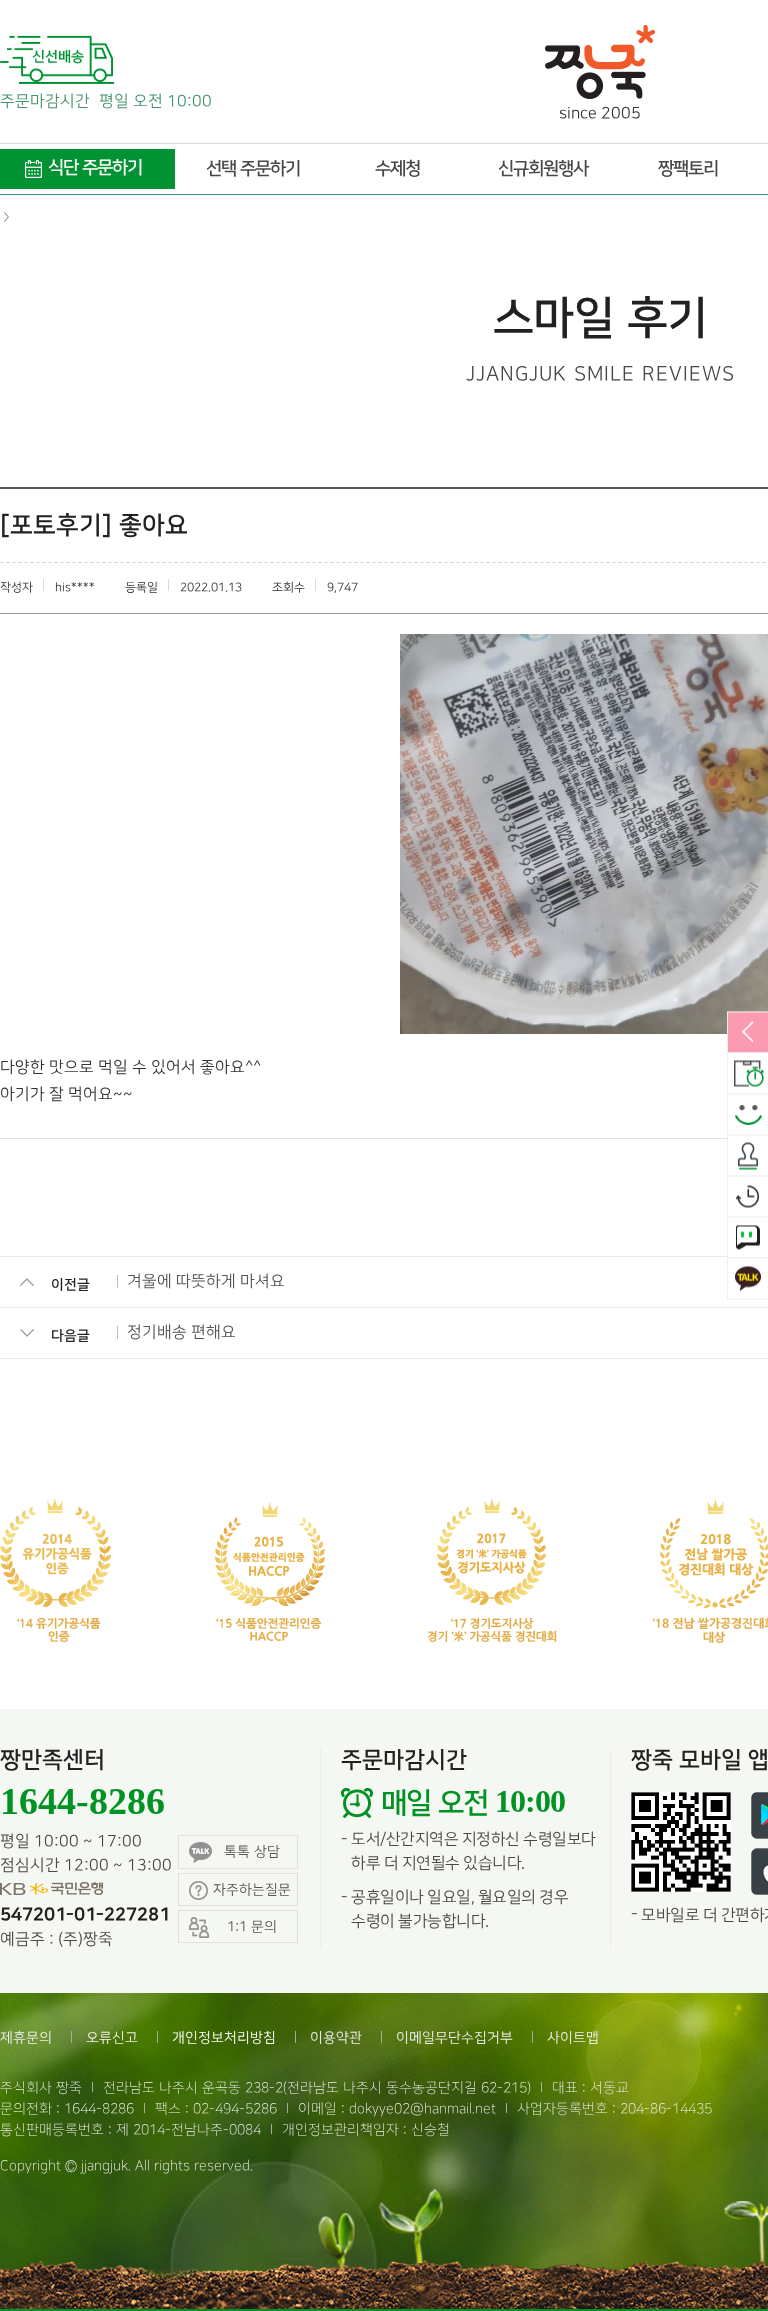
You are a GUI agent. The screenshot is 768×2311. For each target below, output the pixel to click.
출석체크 (748, 1156)
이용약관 (336, 2037)
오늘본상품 (748, 1197)
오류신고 (112, 2037)
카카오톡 (748, 1279)
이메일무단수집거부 (454, 2037)
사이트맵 (573, 2037)
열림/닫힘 (748, 1033)
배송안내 (748, 1074)
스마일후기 (748, 1115)
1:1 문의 (748, 1238)
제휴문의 (26, 2037)
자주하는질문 (252, 1889)
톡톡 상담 (252, 1851)
